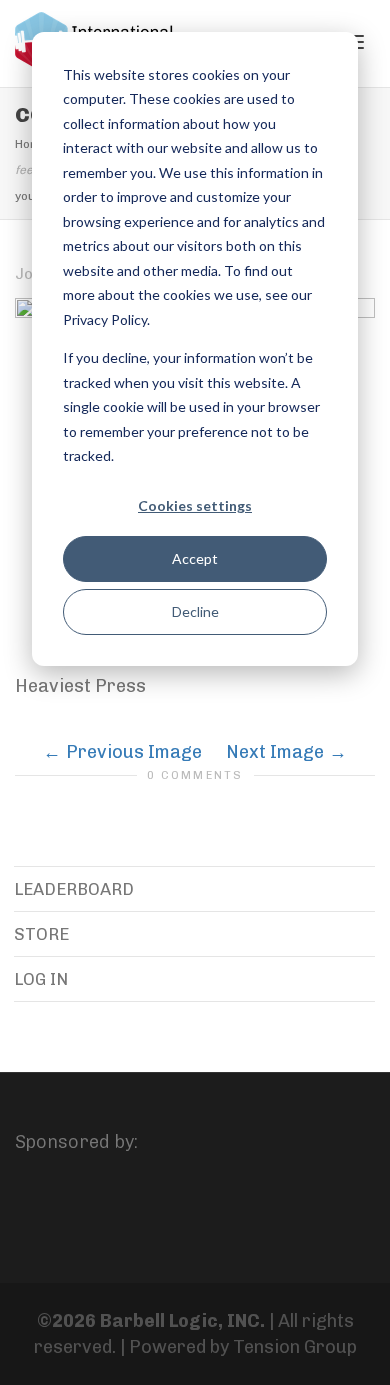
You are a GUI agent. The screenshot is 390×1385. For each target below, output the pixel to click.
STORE (41, 934)
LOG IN (41, 979)
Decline (195, 611)
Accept (195, 558)
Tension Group (295, 1347)
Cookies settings (195, 505)
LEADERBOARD (74, 889)
